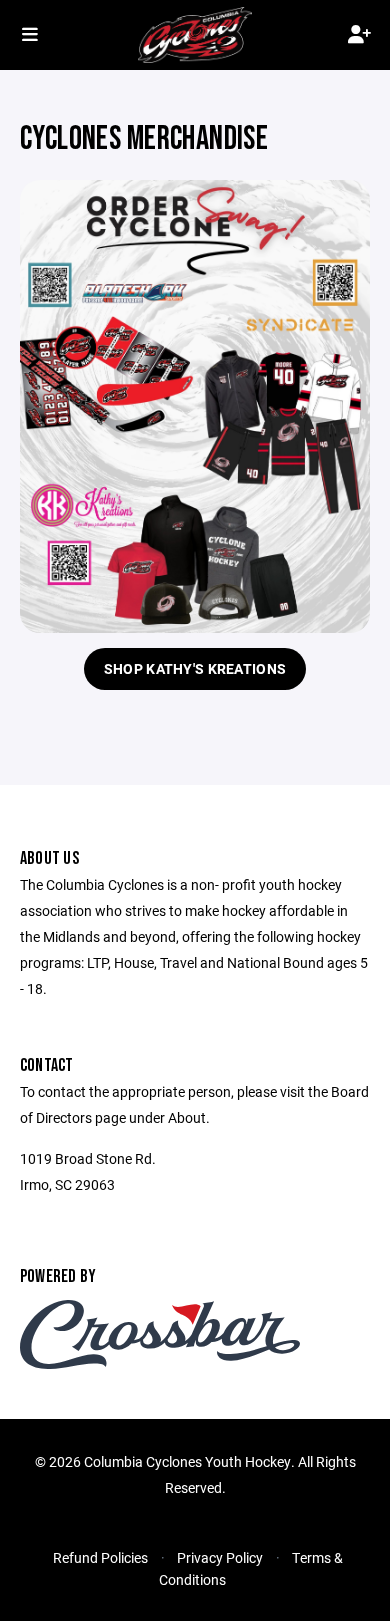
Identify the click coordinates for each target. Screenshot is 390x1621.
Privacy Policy (220, 1557)
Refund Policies (100, 1557)
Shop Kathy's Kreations (195, 668)
